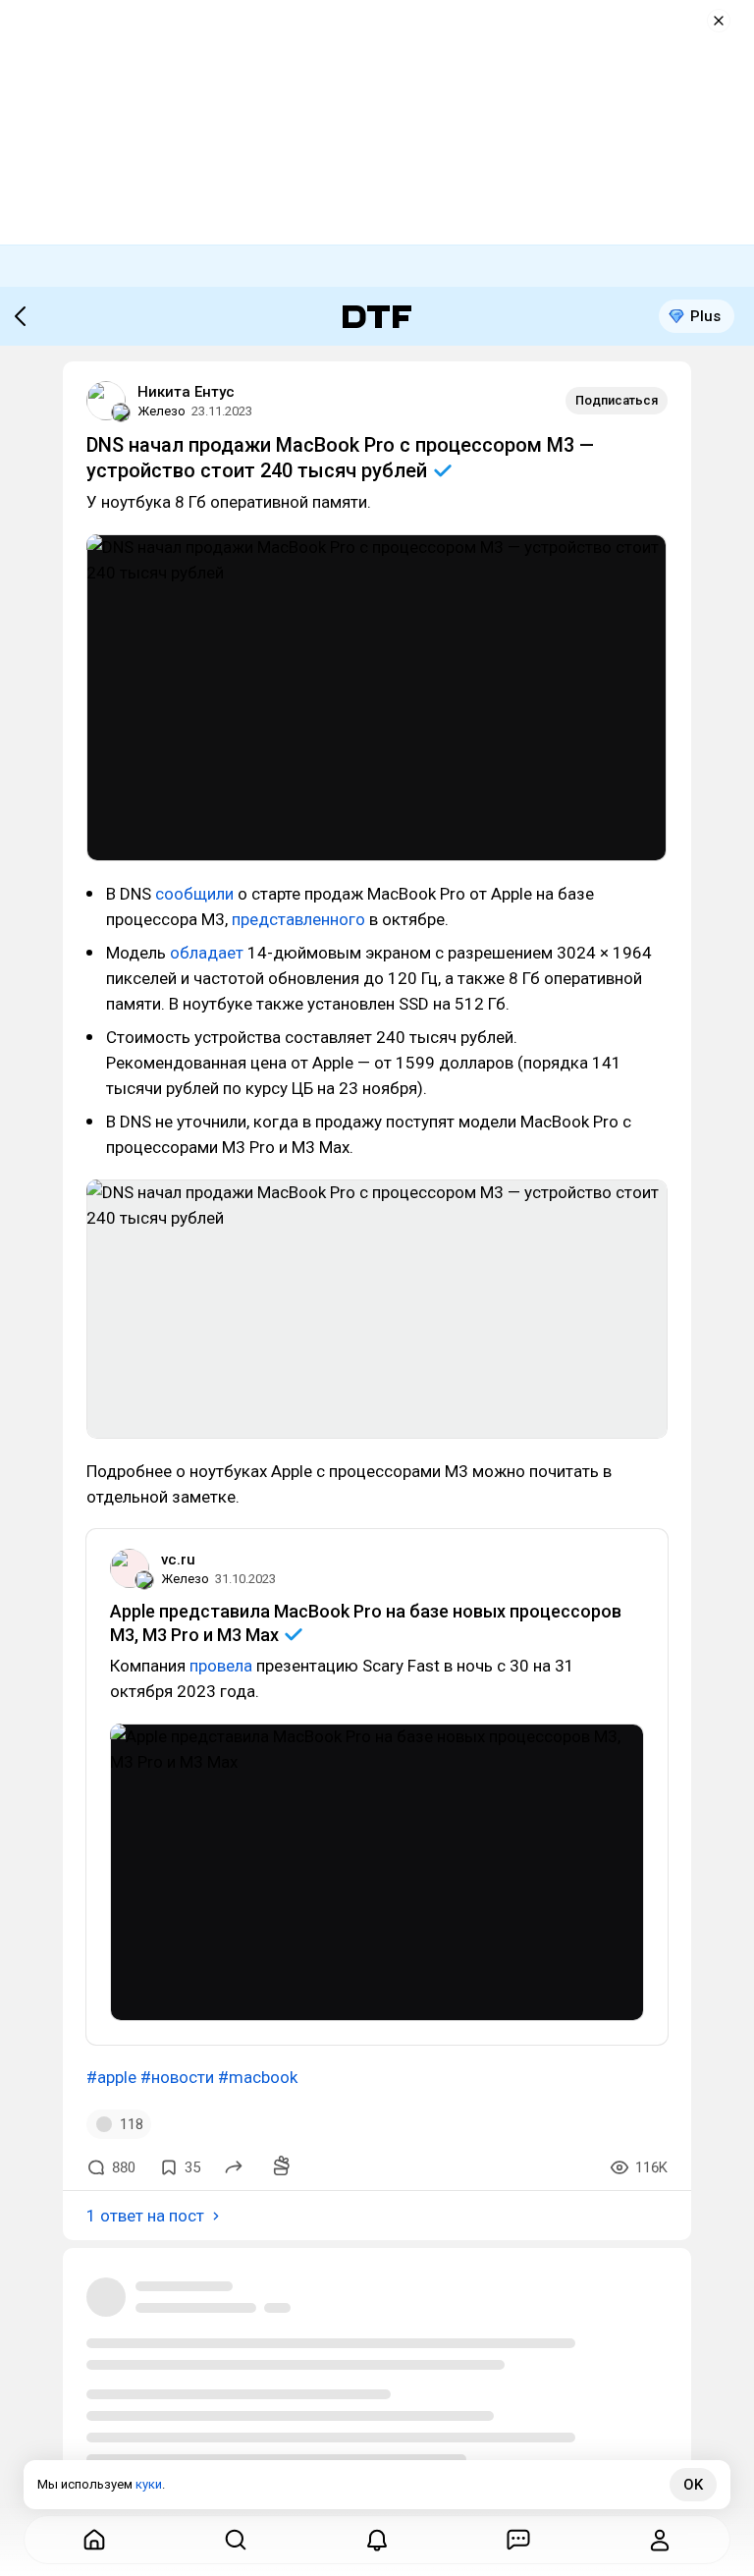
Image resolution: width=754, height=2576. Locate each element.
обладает (207, 953)
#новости (177, 2077)
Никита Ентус (186, 392)
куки (149, 2484)
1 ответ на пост (145, 2216)
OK (693, 2485)
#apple (111, 2077)
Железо (162, 411)
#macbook (258, 2077)
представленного (298, 919)
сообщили (194, 894)
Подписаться (617, 400)
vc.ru (178, 1560)
